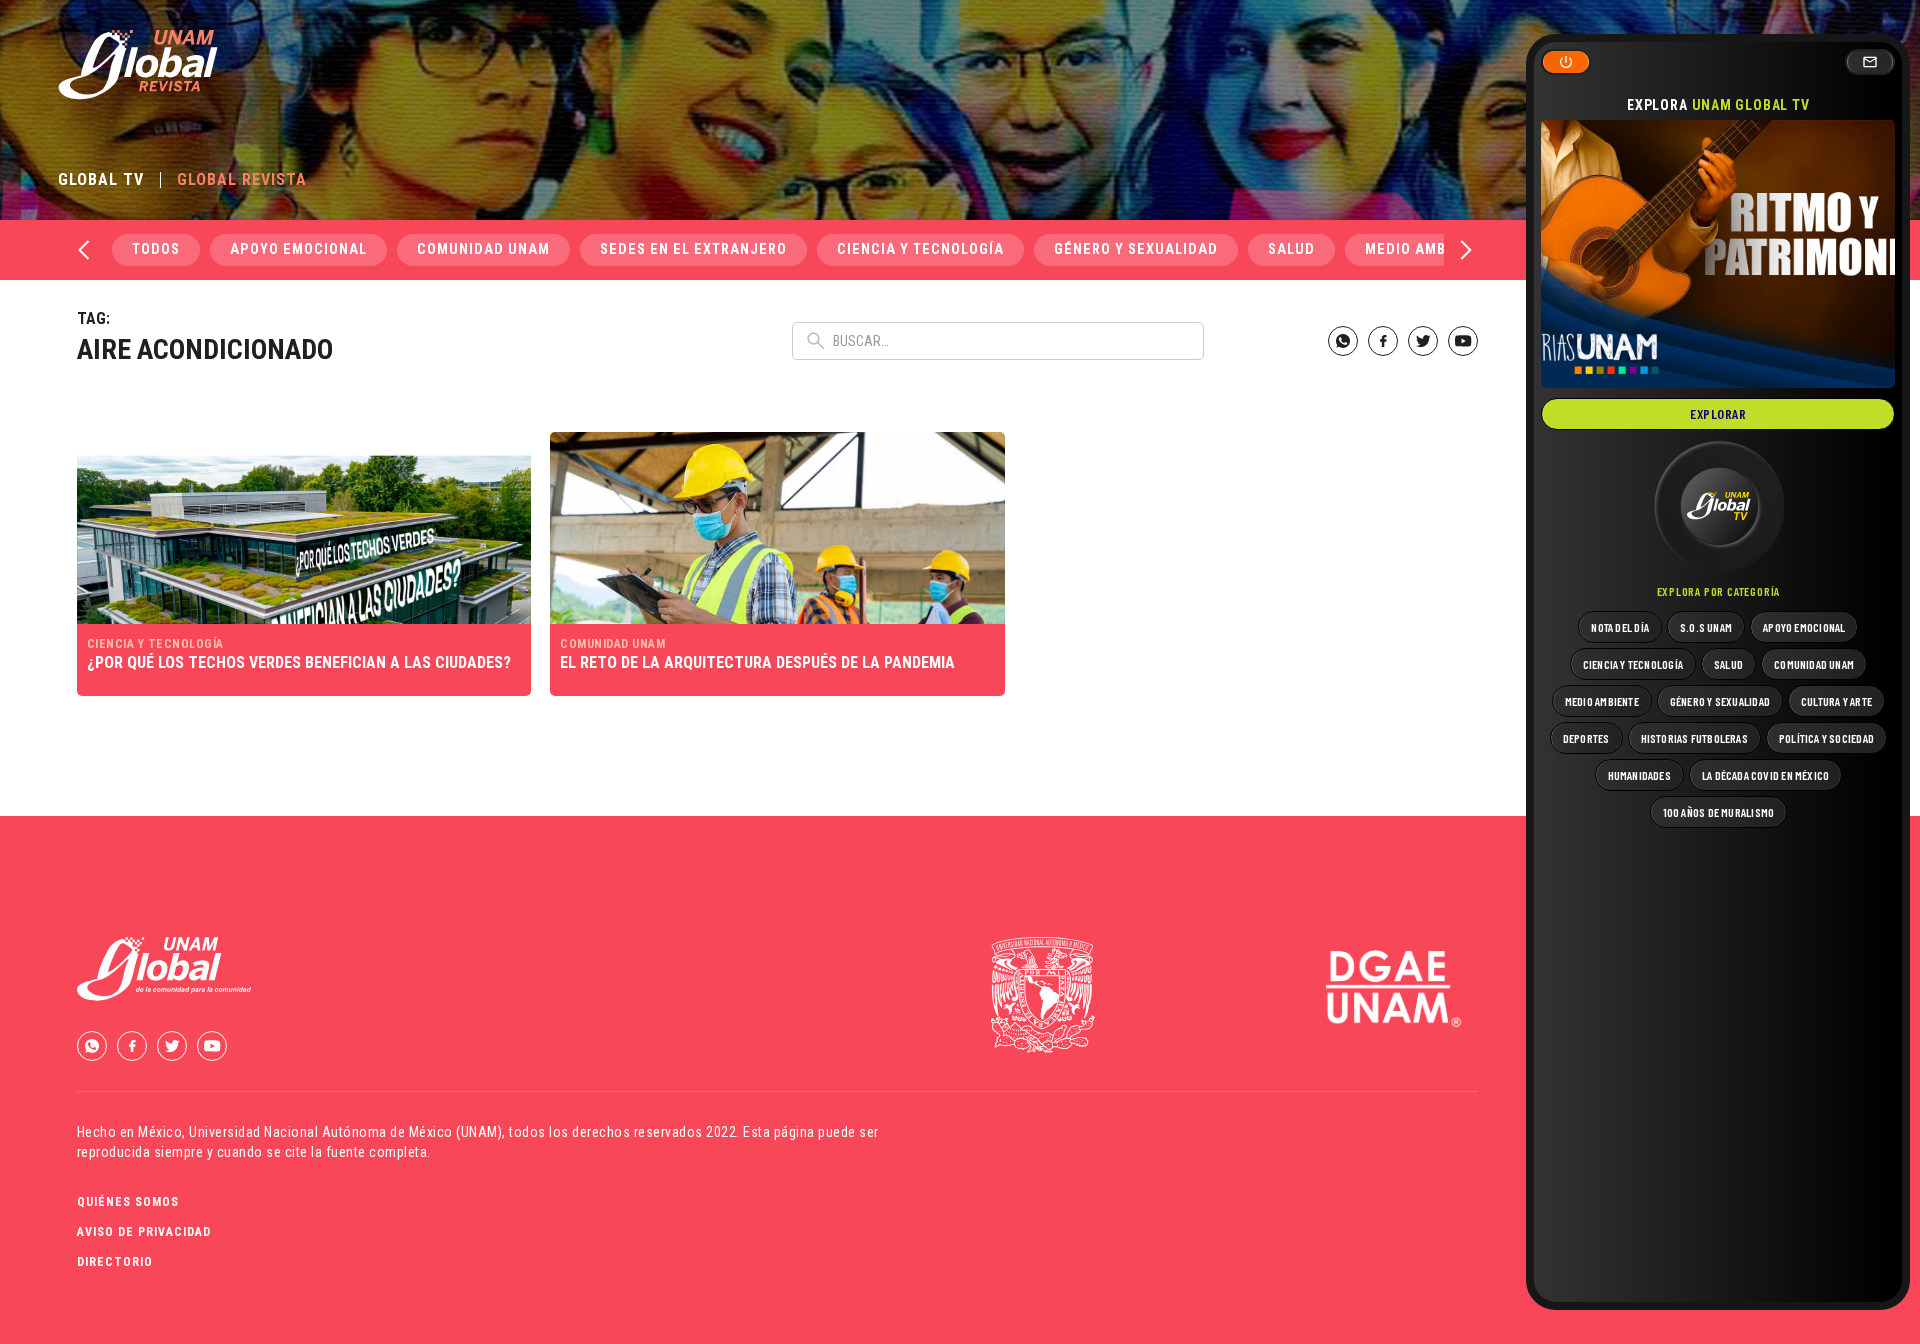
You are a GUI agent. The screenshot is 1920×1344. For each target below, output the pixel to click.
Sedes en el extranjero (693, 249)
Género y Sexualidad (1136, 249)
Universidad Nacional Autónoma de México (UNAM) (345, 1132)
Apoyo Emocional (298, 249)
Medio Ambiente (1426, 249)
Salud (1291, 249)
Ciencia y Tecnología (920, 249)
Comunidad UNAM (483, 249)
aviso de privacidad (144, 1232)
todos (156, 249)
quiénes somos (128, 1202)
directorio (115, 1262)
